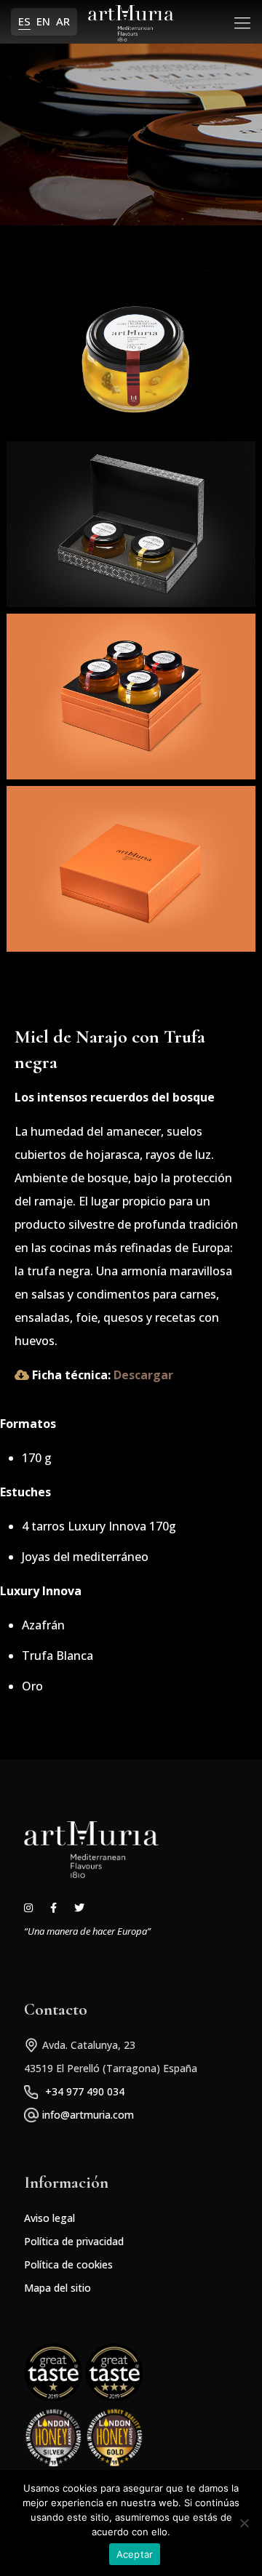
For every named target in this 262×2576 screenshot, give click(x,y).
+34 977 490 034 (85, 2091)
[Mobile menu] (242, 22)
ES (24, 21)
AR (63, 21)
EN (43, 21)
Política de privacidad (74, 2241)
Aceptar (135, 2554)
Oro (32, 1686)
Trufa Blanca (57, 1656)
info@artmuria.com (88, 2115)
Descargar (143, 1375)
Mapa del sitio (57, 2288)
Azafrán (43, 1625)
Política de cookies (68, 2264)
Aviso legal (49, 2218)
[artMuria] (131, 22)
